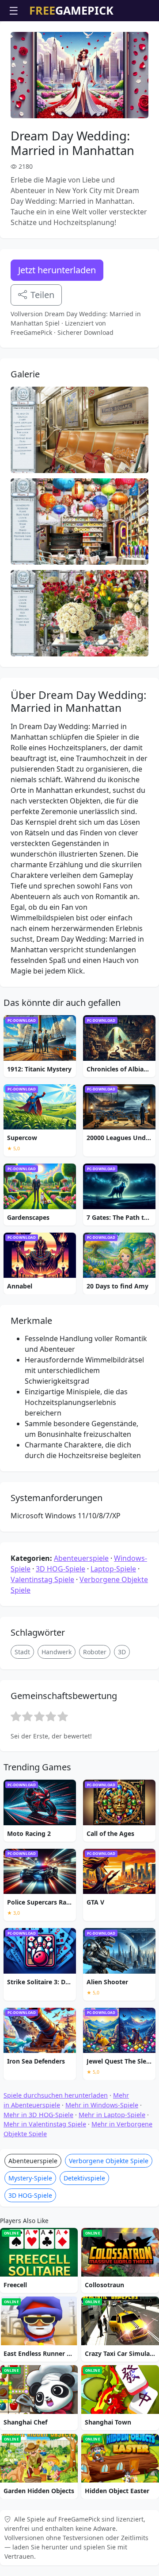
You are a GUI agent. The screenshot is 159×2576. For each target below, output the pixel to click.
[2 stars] (27, 1716)
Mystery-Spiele (30, 2178)
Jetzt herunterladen (57, 270)
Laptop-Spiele (113, 1569)
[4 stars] (51, 1716)
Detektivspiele (84, 2178)
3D (122, 1652)
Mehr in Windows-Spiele (102, 2105)
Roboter (95, 1652)
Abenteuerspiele (81, 1558)
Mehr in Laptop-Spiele (112, 2115)
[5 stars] (63, 1716)
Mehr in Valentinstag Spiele (45, 2124)
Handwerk (57, 1652)
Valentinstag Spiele (42, 1579)
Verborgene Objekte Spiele (109, 2161)
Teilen (42, 295)
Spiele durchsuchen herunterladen (56, 2095)
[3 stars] (39, 1716)
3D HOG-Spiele (61, 1569)
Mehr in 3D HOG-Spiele (38, 2115)
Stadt (22, 1652)
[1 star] (16, 1716)
